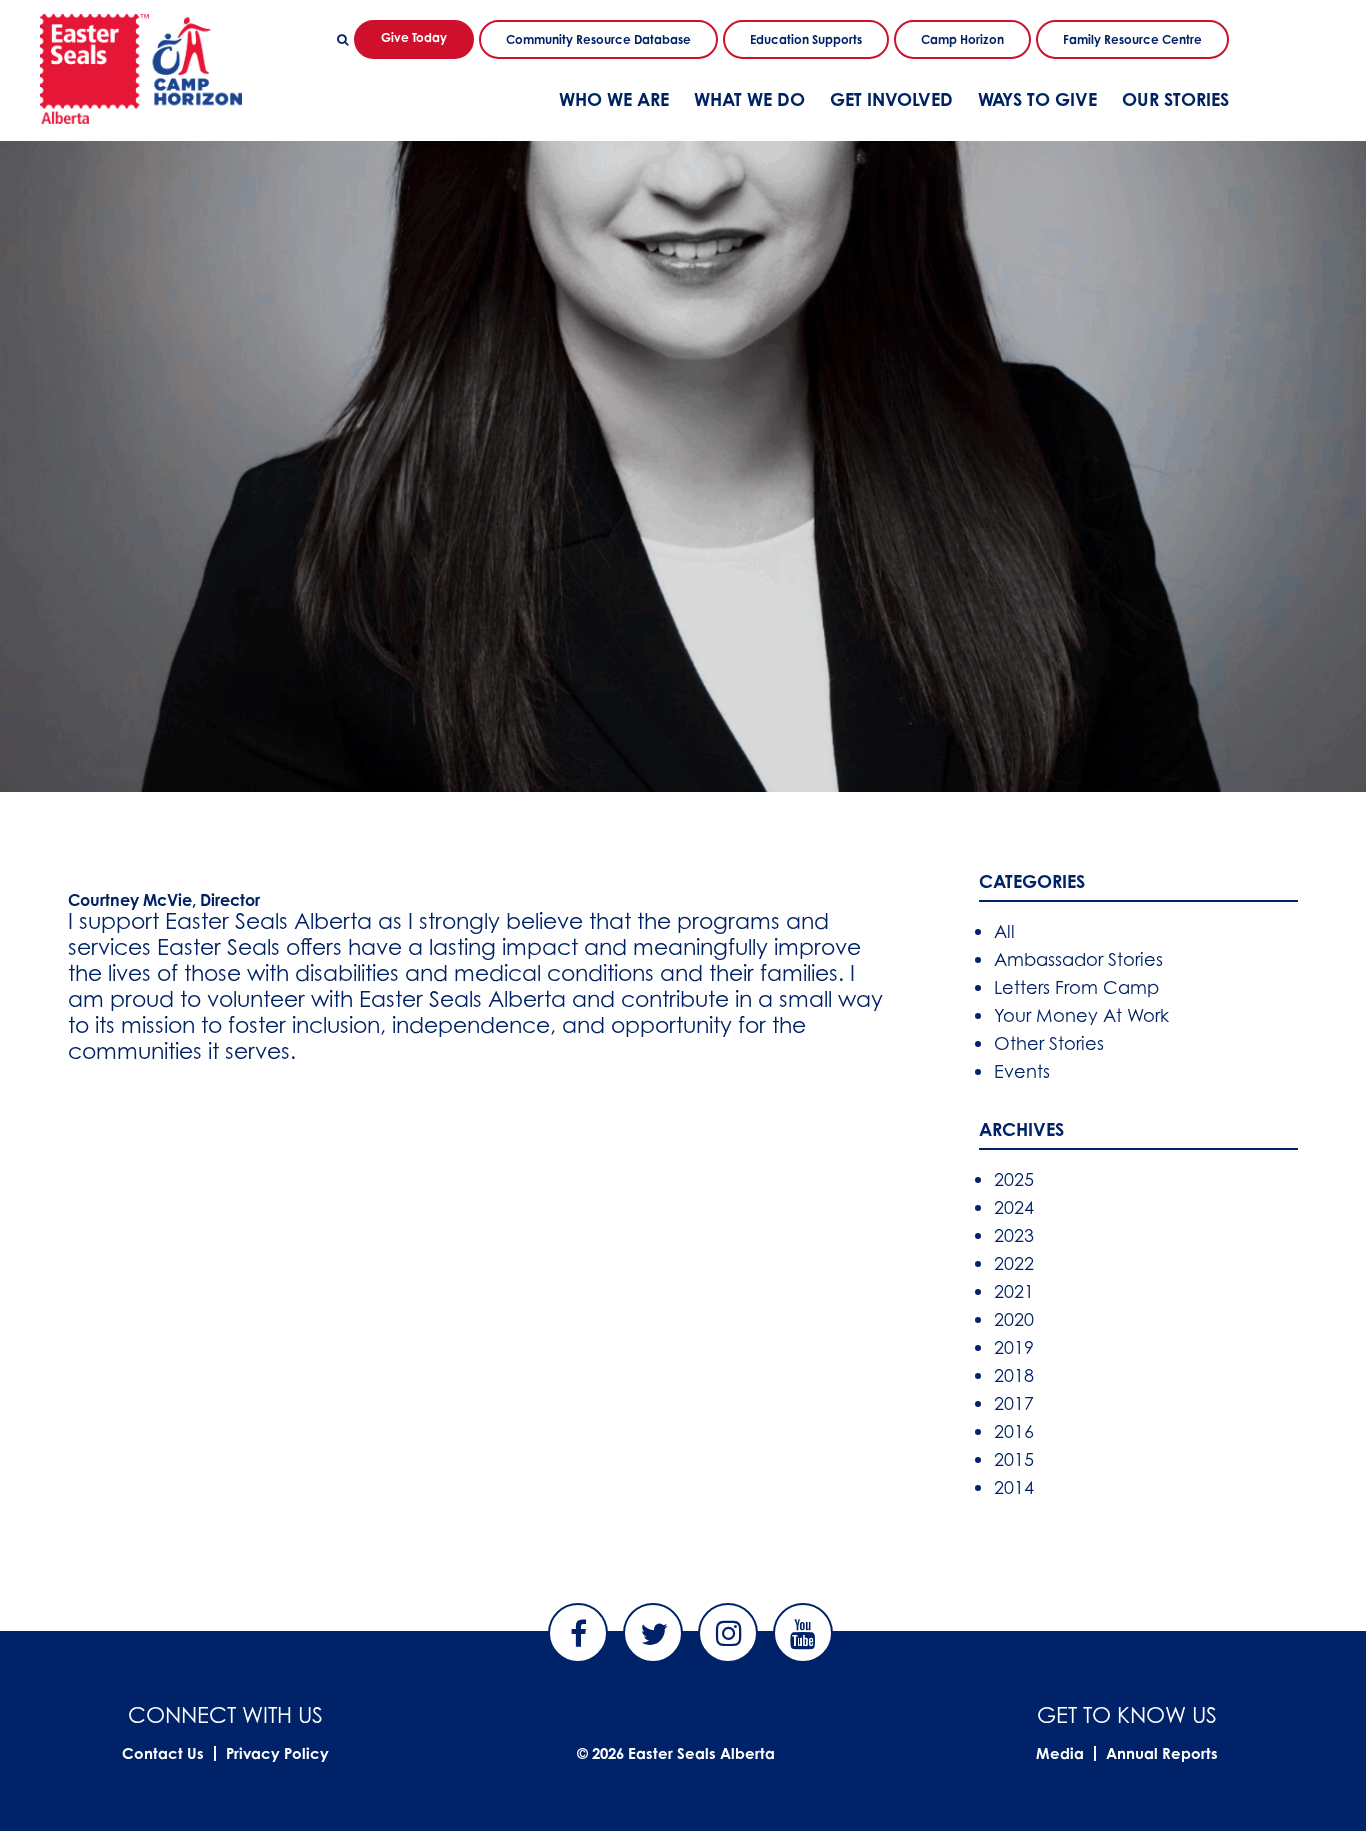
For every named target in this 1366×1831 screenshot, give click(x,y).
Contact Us (163, 1753)
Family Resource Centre (1132, 39)
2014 (1014, 1487)
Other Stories (1049, 1043)
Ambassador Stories (1078, 959)
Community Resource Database (598, 39)
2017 (1014, 1403)
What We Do (749, 99)
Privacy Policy (277, 1753)
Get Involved (891, 99)
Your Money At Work (1081, 1015)
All (1004, 931)
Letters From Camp (1076, 987)
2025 (1014, 1179)
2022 (1014, 1263)
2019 (1014, 1347)
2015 (1014, 1459)
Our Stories (1175, 99)
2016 (1014, 1431)
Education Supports (806, 39)
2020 (1014, 1319)
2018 (1014, 1375)
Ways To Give (1037, 99)
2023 (1014, 1235)
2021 (1014, 1291)
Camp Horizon (962, 39)
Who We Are (614, 99)
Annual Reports (1162, 1753)
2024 (1014, 1207)
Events (1022, 1071)
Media (1060, 1753)
